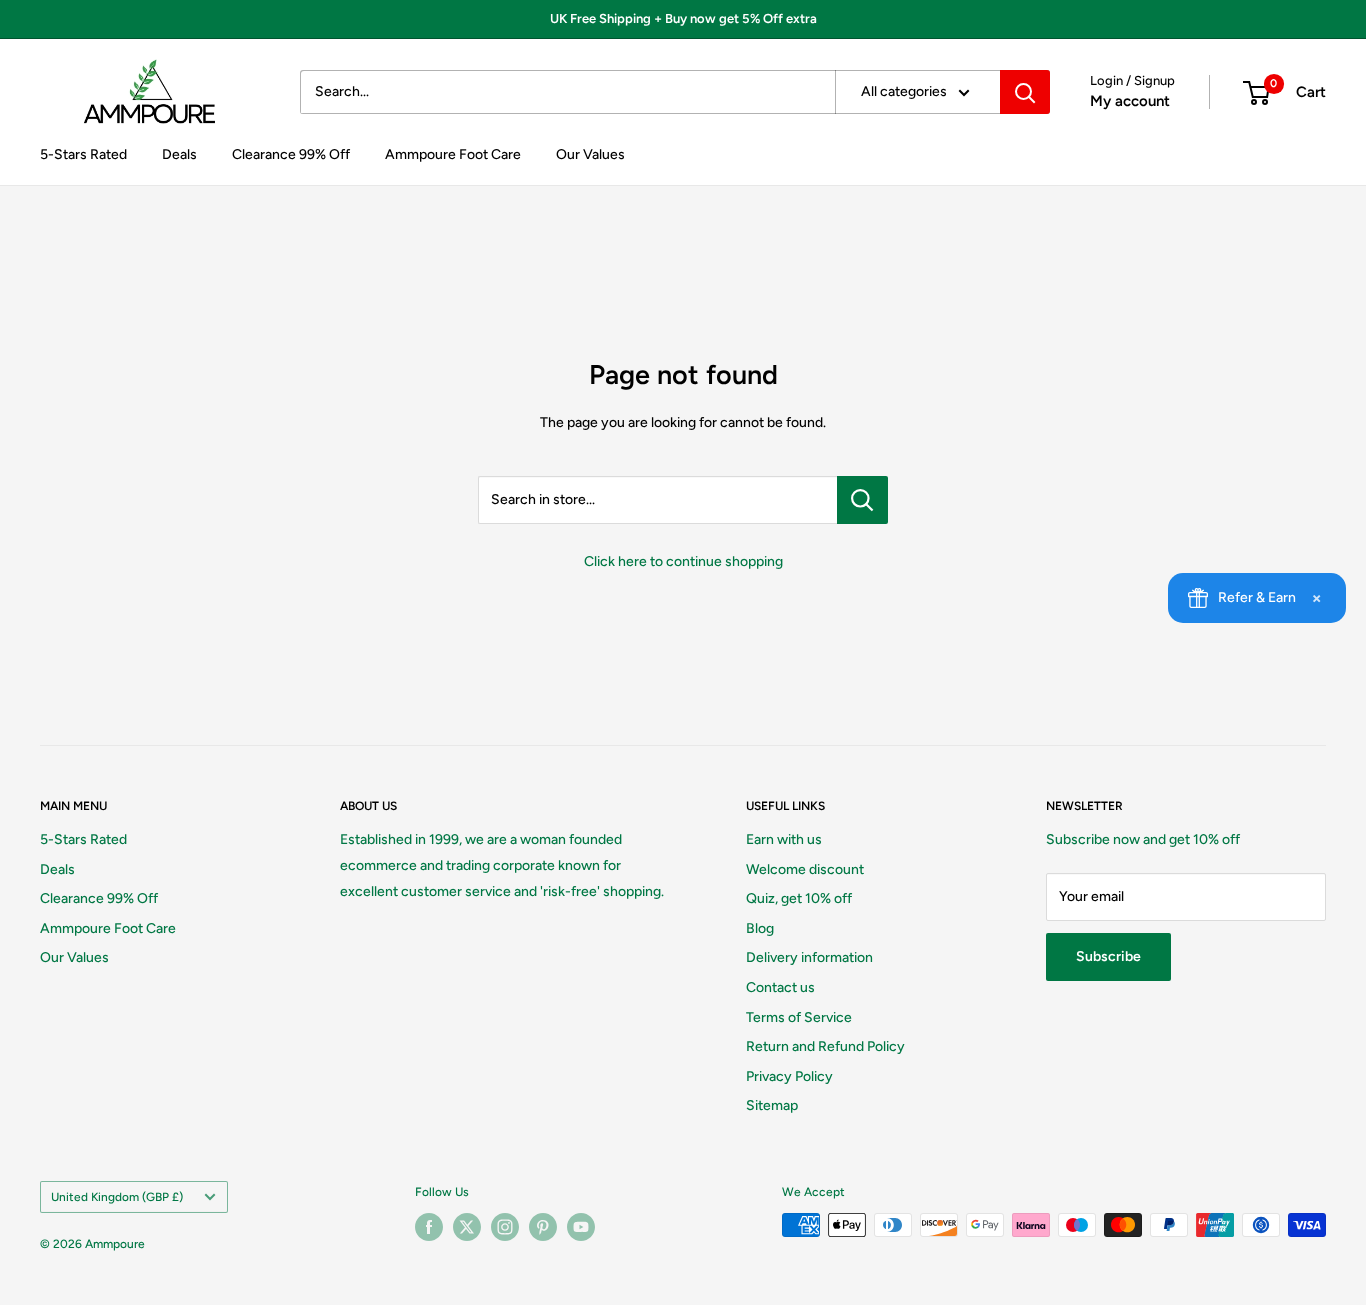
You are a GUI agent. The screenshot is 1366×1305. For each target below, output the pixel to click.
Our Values (590, 154)
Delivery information (809, 957)
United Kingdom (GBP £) (117, 1197)
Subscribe (1108, 956)
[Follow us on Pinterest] (543, 1227)
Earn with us (784, 839)
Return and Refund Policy (825, 1046)
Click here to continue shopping (683, 561)
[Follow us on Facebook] (429, 1227)
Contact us (780, 987)
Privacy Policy (789, 1076)
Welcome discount (805, 869)
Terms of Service (799, 1017)
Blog (760, 928)
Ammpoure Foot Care (453, 154)
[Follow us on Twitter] (467, 1227)
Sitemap (772, 1105)
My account (1130, 101)
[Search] (1025, 92)
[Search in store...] (862, 500)
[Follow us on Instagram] (505, 1227)
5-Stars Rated (83, 154)
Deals (179, 154)
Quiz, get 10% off (799, 898)
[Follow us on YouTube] (581, 1227)
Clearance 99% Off (291, 154)
